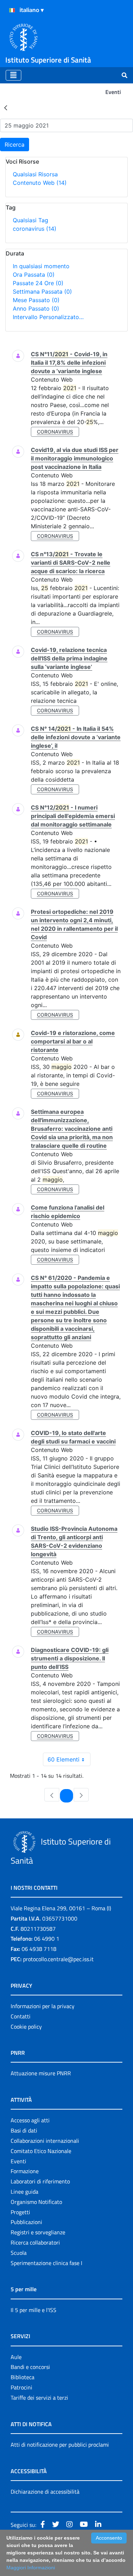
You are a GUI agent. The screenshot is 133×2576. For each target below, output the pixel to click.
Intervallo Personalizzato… (48, 317)
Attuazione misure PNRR (41, 2073)
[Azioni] (12, 10)
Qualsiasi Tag (31, 220)
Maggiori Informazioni (31, 2568)
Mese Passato (36, 300)
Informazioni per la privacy (43, 2006)
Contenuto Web (40, 183)
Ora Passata (34, 275)
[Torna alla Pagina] (6, 107)
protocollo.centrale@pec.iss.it (58, 1959)
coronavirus (35, 229)
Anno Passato (36, 308)
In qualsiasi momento (41, 266)
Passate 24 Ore (38, 283)
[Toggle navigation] (13, 75)
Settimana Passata (42, 292)
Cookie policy (26, 2027)
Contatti (21, 2016)
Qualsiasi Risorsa (35, 174)
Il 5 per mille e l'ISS (34, 2310)
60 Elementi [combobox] (63, 1759)
